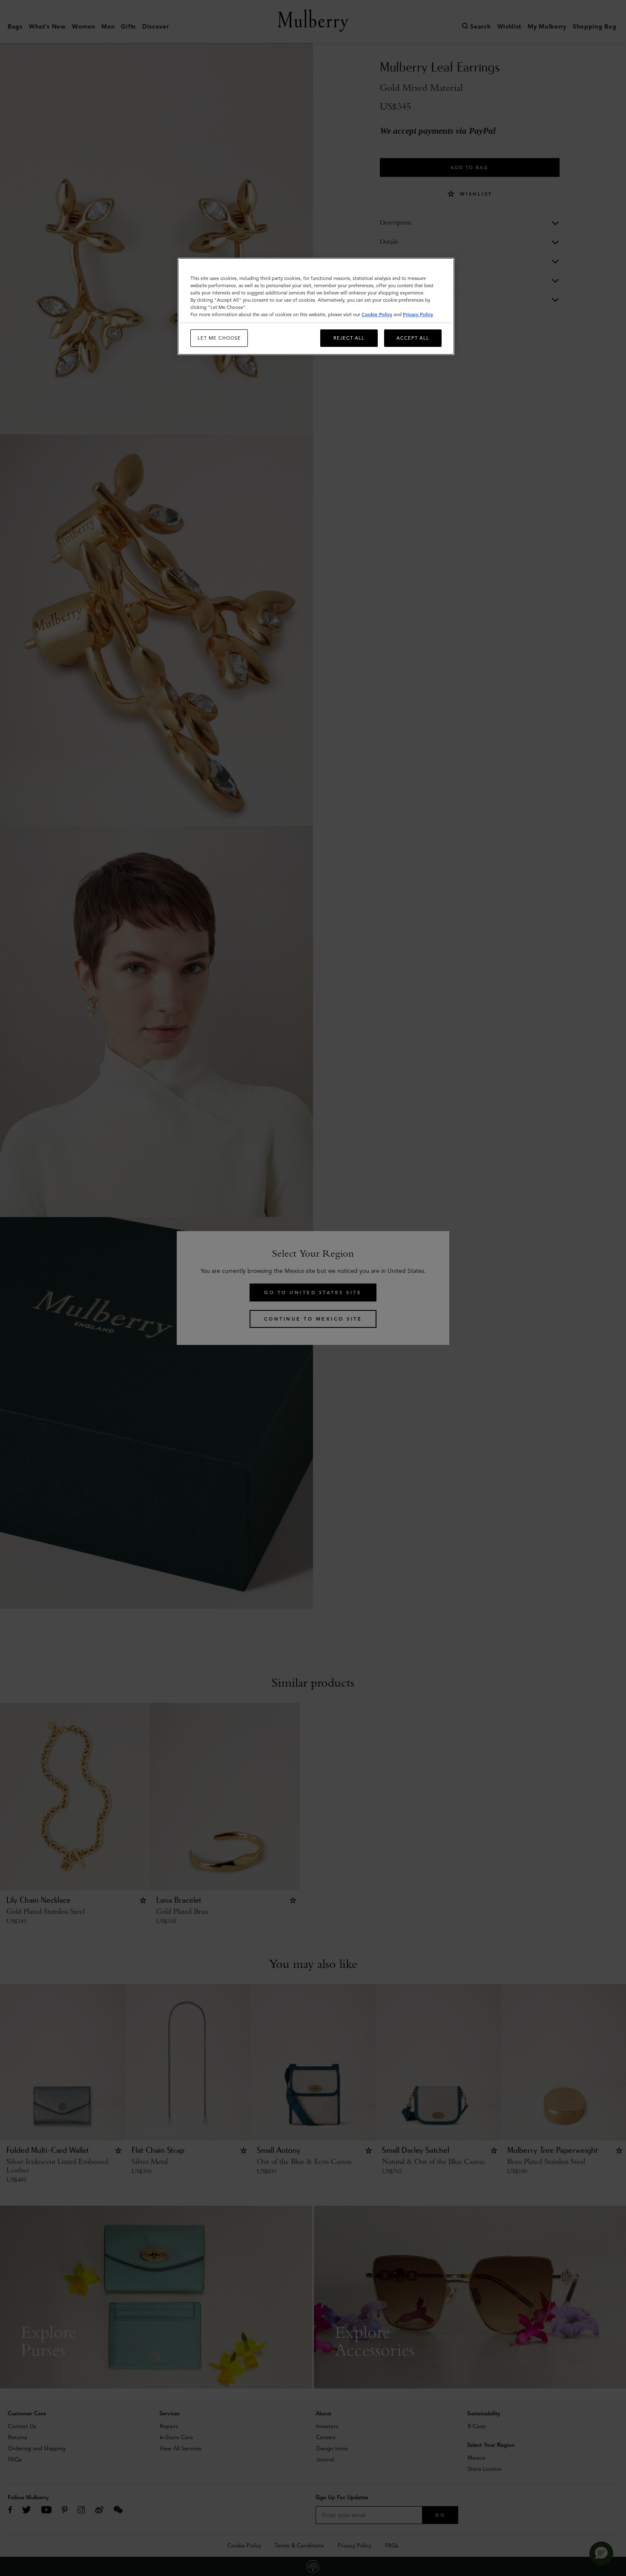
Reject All (349, 338)
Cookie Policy (377, 314)
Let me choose (219, 338)
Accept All (413, 338)
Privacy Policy (418, 314)
